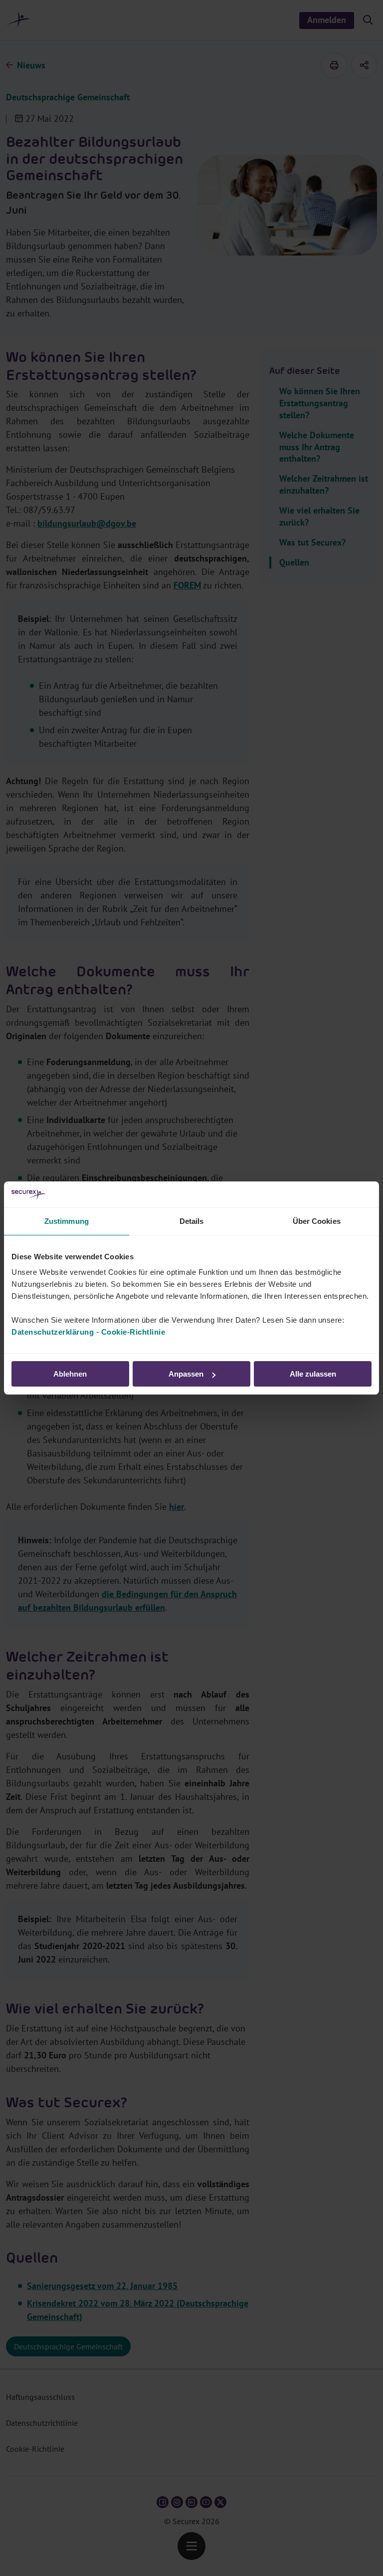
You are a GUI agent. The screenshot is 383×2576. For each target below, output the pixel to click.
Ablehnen (70, 1374)
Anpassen (186, 1374)
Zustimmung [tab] (67, 1221)
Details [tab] (192, 1221)
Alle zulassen (313, 1374)
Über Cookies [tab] (317, 1221)
